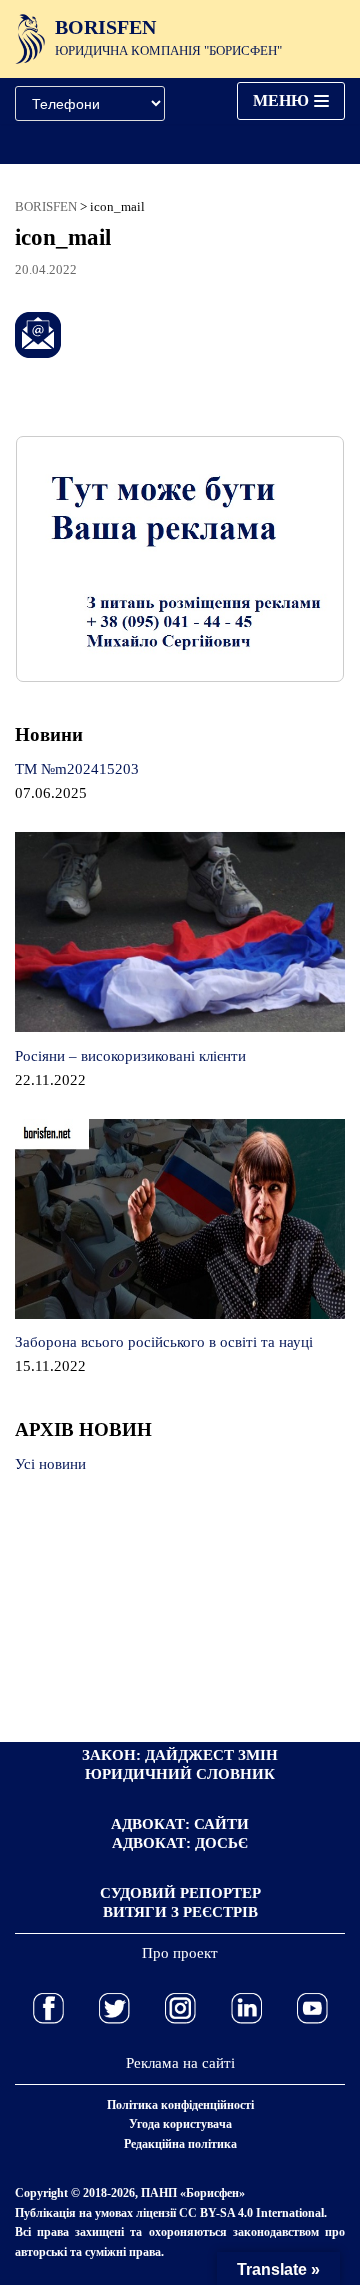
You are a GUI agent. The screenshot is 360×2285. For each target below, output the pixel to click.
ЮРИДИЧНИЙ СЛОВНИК (180, 1774)
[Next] (303, 559)
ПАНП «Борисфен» (193, 2193)
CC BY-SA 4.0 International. (253, 2213)
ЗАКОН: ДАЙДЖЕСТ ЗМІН (180, 1755)
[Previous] (57, 559)
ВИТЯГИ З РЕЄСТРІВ (180, 1912)
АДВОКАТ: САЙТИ (180, 1824)
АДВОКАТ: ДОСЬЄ (180, 1843)
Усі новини (50, 1464)
